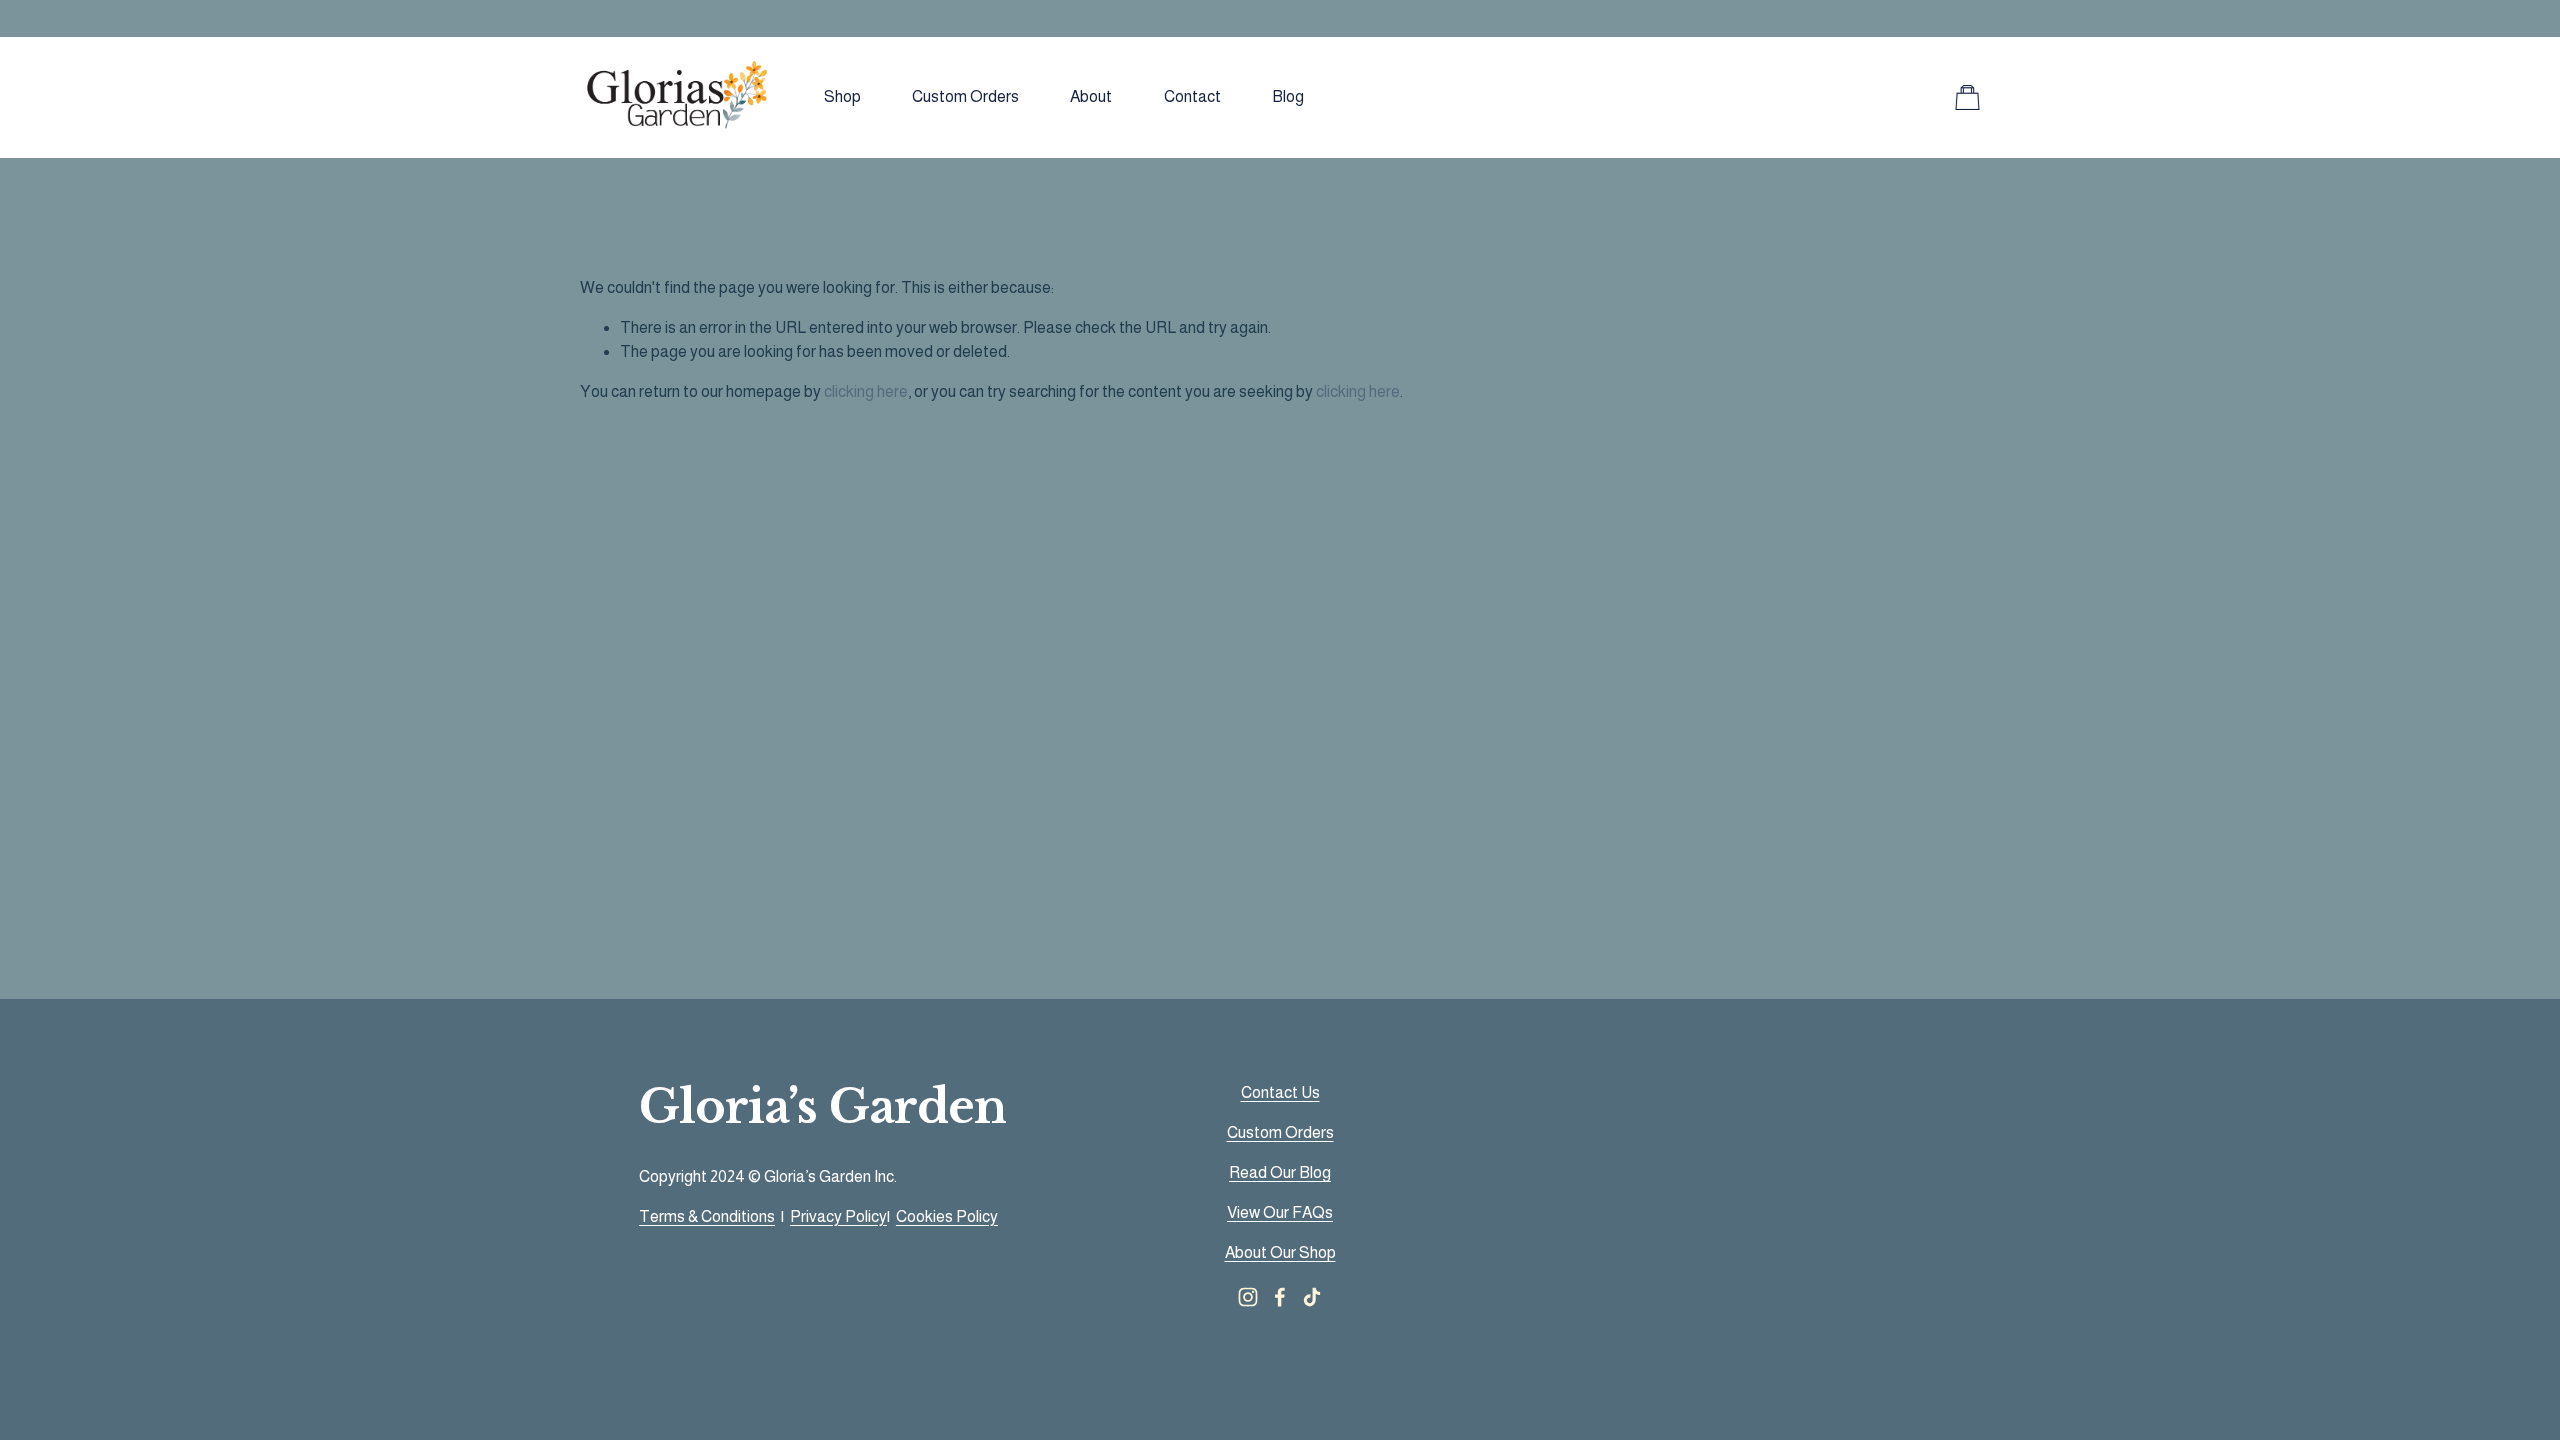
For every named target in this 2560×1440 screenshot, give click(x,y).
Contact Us (1280, 1092)
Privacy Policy (838, 1216)
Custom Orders (965, 96)
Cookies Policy (947, 1216)
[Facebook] (1280, 1297)
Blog (1288, 96)
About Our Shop (1280, 1252)
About (1091, 96)
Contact (1192, 96)
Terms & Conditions (707, 1216)
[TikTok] (1312, 1297)
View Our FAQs (1280, 1212)
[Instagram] (1248, 1297)
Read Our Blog (1280, 1172)
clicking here (866, 391)
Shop (842, 96)
